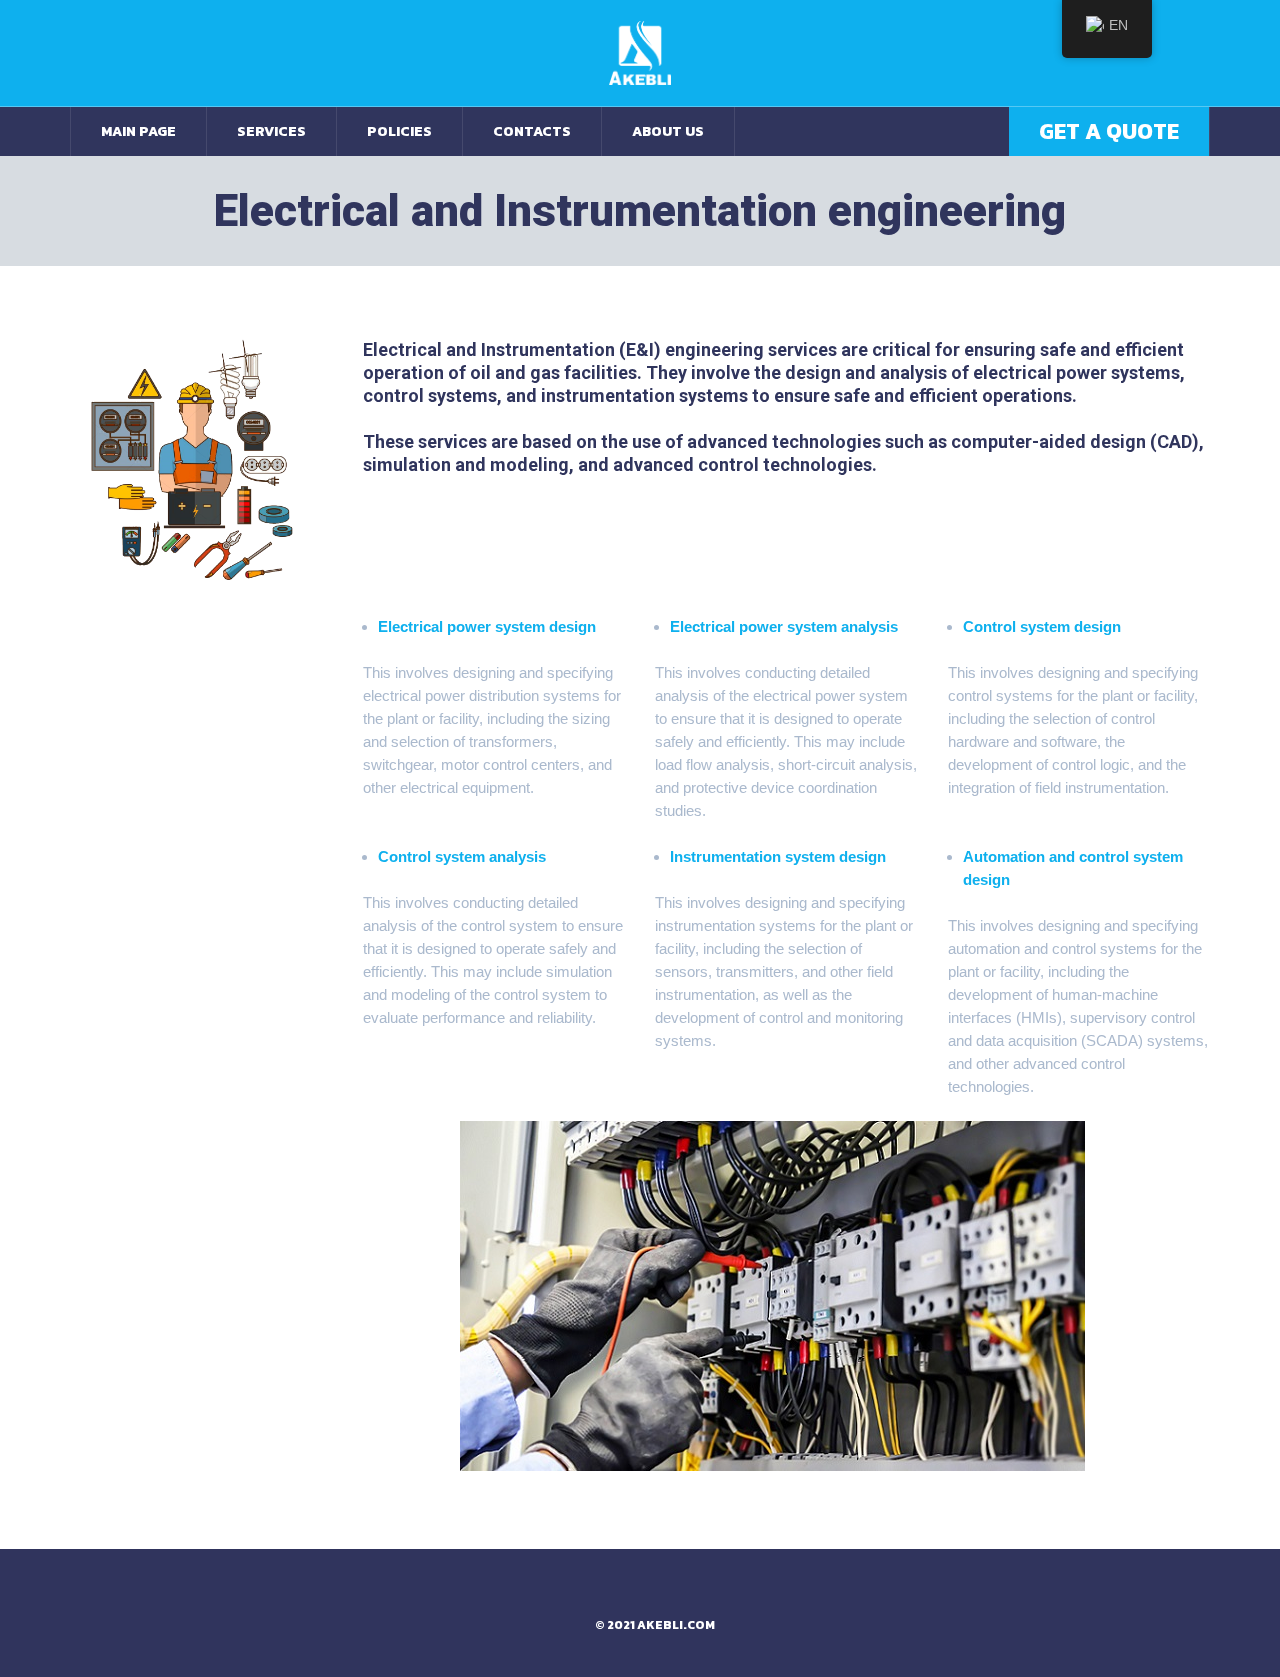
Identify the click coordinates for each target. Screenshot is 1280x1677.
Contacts (532, 131)
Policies (399, 131)
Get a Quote (1109, 131)
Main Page (138, 131)
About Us (668, 131)
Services (271, 131)
